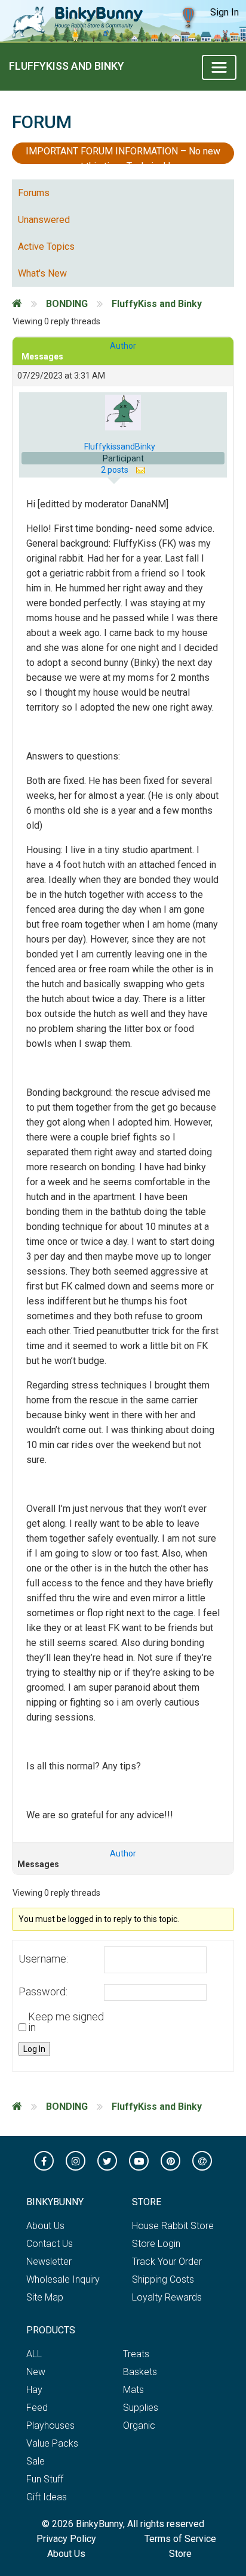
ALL (34, 2354)
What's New (42, 273)
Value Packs (52, 2443)
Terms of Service (180, 2539)
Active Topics (46, 247)
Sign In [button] (225, 12)
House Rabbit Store (173, 2226)
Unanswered (44, 220)
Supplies (141, 2408)
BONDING (67, 304)
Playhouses (50, 2425)
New (36, 2372)
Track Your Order (167, 2262)
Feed (37, 2408)
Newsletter (49, 2262)
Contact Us (50, 2244)
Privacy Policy (66, 2539)
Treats (136, 2354)
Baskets (140, 2372)
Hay (34, 2390)
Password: (43, 1992)
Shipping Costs (163, 2279)
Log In (34, 2049)
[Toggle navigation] (219, 67)
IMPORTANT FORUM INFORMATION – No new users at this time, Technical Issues (123, 155)
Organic (139, 2425)
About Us (45, 2226)
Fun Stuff (45, 2479)
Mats (133, 2390)
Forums (34, 193)
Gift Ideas (47, 2497)
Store (180, 2554)
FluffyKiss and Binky (67, 66)
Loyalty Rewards (167, 2297)
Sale (36, 2461)
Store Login (156, 2244)
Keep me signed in (66, 2022)
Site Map (45, 2297)
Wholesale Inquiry (63, 2279)
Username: (43, 1959)
